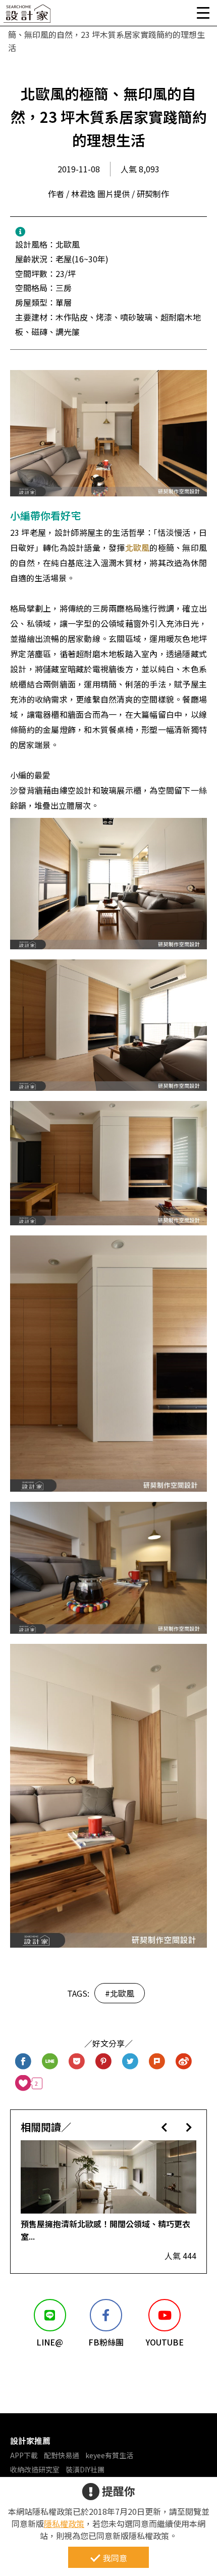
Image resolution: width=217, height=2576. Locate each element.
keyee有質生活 (109, 2455)
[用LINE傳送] (50, 2062)
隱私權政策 (64, 2523)
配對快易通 (62, 2455)
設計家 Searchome (28, 16)
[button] (164, 2127)
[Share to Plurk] (157, 2062)
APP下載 (24, 2455)
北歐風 (138, 547)
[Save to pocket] (77, 2062)
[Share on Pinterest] (104, 2062)
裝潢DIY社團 (85, 2469)
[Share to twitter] (130, 2062)
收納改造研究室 (35, 2469)
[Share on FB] (23, 2062)
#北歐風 (120, 1993)
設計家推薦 (30, 2441)
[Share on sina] (184, 2062)
